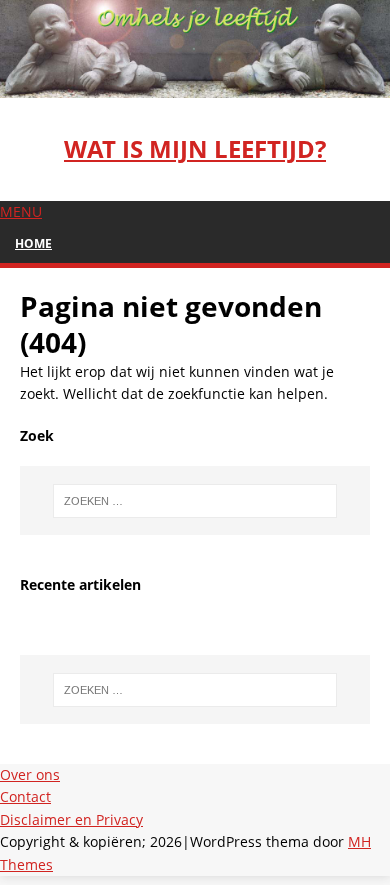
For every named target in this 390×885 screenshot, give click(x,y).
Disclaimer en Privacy (71, 819)
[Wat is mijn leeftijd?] (195, 85)
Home (33, 243)
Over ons (30, 774)
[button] (21, 211)
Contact (25, 796)
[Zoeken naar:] (195, 501)
